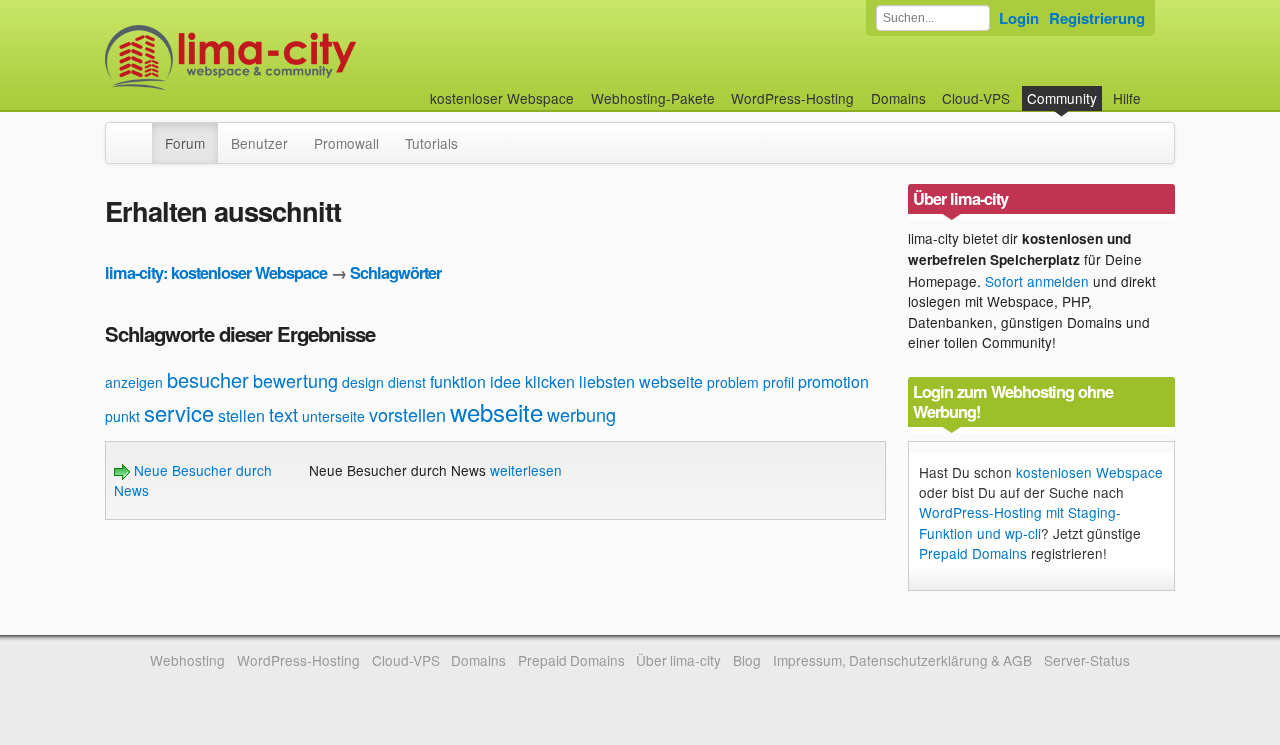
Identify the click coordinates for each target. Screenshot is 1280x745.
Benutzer (259, 143)
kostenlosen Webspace (1089, 472)
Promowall (346, 143)
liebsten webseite (641, 381)
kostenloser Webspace (502, 98)
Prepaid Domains (973, 553)
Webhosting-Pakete (653, 98)
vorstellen (407, 414)
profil (778, 382)
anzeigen (134, 382)
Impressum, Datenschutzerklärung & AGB (902, 660)
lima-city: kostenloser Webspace (216, 272)
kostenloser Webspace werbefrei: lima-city (305, 57)
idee (505, 381)
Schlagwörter (395, 272)
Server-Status (1087, 660)
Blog (747, 660)
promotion (833, 381)
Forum (185, 143)
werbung (581, 414)
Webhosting (187, 660)
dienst (407, 382)
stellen (241, 415)
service (179, 412)
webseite (496, 411)
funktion (458, 381)
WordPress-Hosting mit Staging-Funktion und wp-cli (1020, 522)
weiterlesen (526, 470)
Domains (898, 98)
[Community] (139, 133)
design (363, 382)
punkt (122, 416)
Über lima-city (678, 660)
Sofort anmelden (1037, 281)
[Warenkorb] (1157, 88)
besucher (208, 379)
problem (733, 382)
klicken (550, 381)
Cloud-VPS (976, 98)
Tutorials (431, 143)
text (283, 414)
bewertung (295, 380)
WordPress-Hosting (792, 98)
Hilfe (1127, 98)
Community (1062, 98)
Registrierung (1097, 18)
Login (1019, 18)
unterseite (333, 416)
